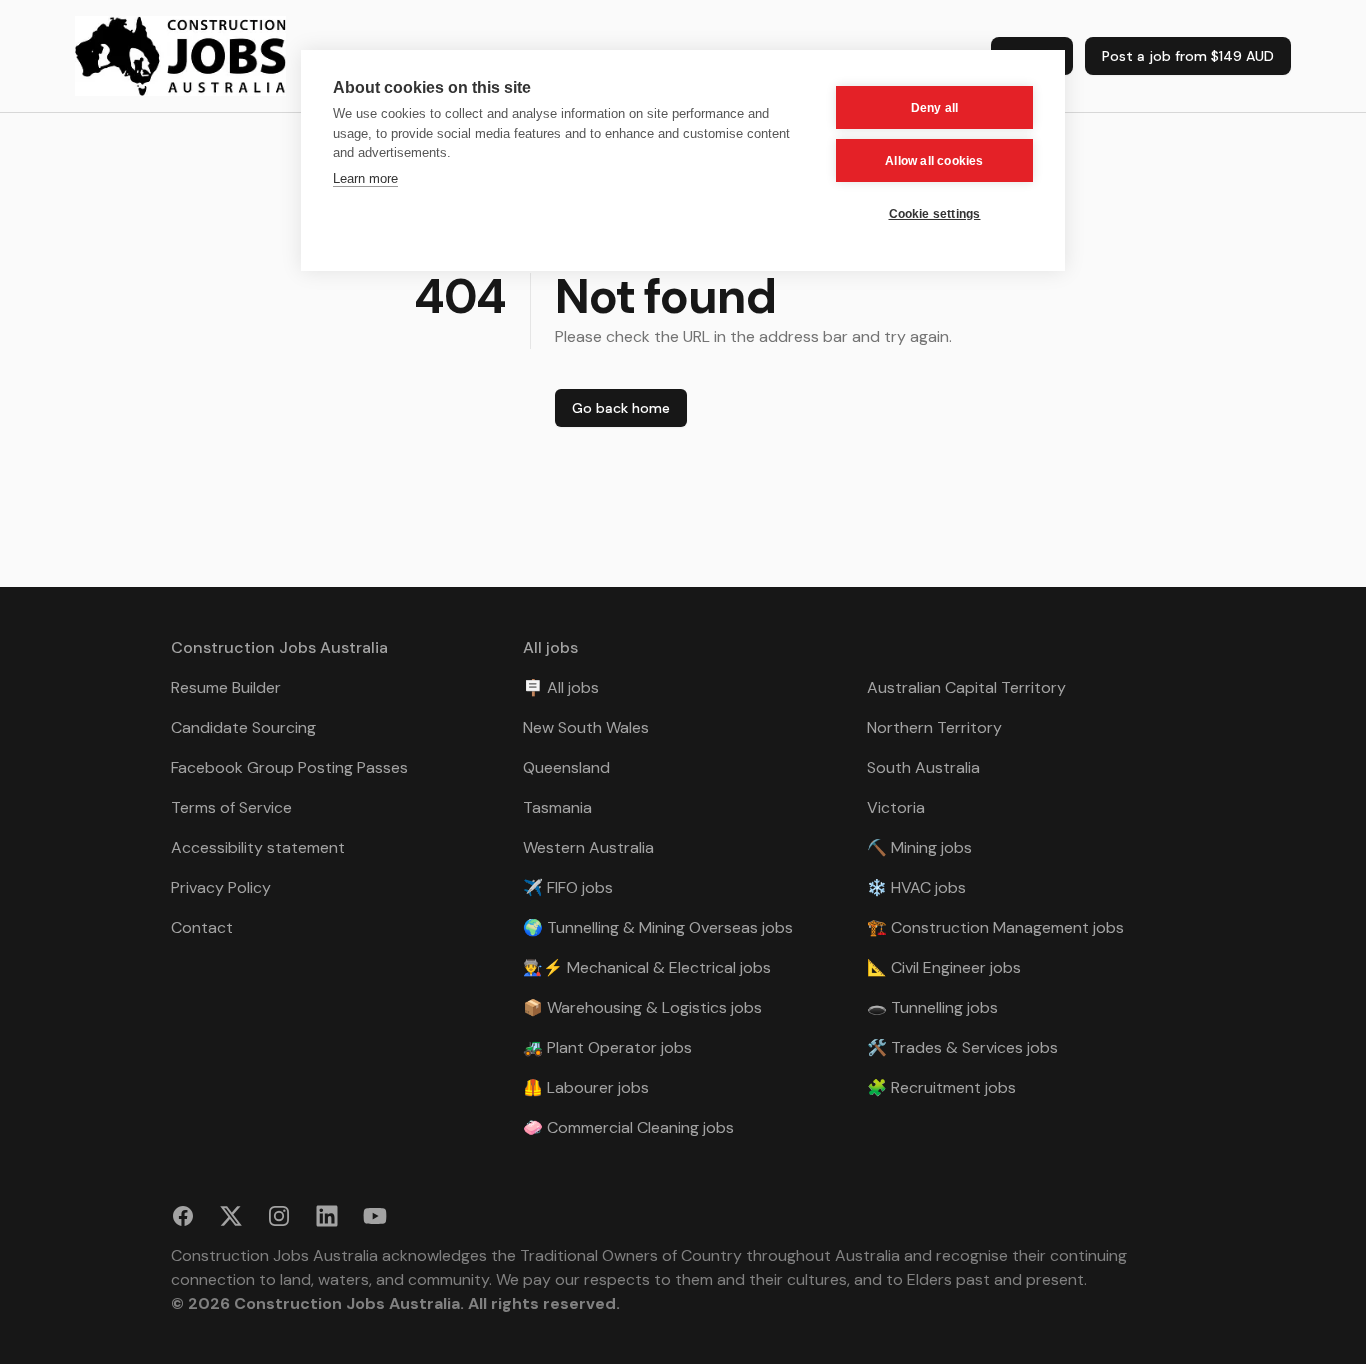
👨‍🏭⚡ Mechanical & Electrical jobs (647, 967)
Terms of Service (231, 807)
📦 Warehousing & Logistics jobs (642, 1007)
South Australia (923, 767)
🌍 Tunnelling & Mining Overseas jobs (658, 927)
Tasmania (557, 807)
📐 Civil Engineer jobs (944, 967)
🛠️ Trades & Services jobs (962, 1047)
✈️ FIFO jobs (568, 887)
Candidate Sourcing (243, 727)
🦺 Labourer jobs (586, 1087)
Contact (202, 927)
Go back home (621, 408)
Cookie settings (935, 214)
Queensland (566, 767)
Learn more (365, 178)
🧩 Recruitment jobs (941, 1087)
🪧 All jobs (561, 687)
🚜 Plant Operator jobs (607, 1047)
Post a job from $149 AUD (1188, 56)
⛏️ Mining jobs (919, 847)
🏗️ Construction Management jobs (995, 927)
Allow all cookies (934, 161)
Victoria (896, 807)
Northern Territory (934, 727)
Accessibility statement (258, 847)
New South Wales (586, 727)
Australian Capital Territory (966, 687)
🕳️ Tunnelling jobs (932, 1007)
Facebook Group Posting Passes (289, 767)
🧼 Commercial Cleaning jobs (628, 1127)
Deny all (935, 108)
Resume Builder (226, 687)
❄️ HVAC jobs (916, 887)
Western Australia (588, 847)
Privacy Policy (221, 887)
